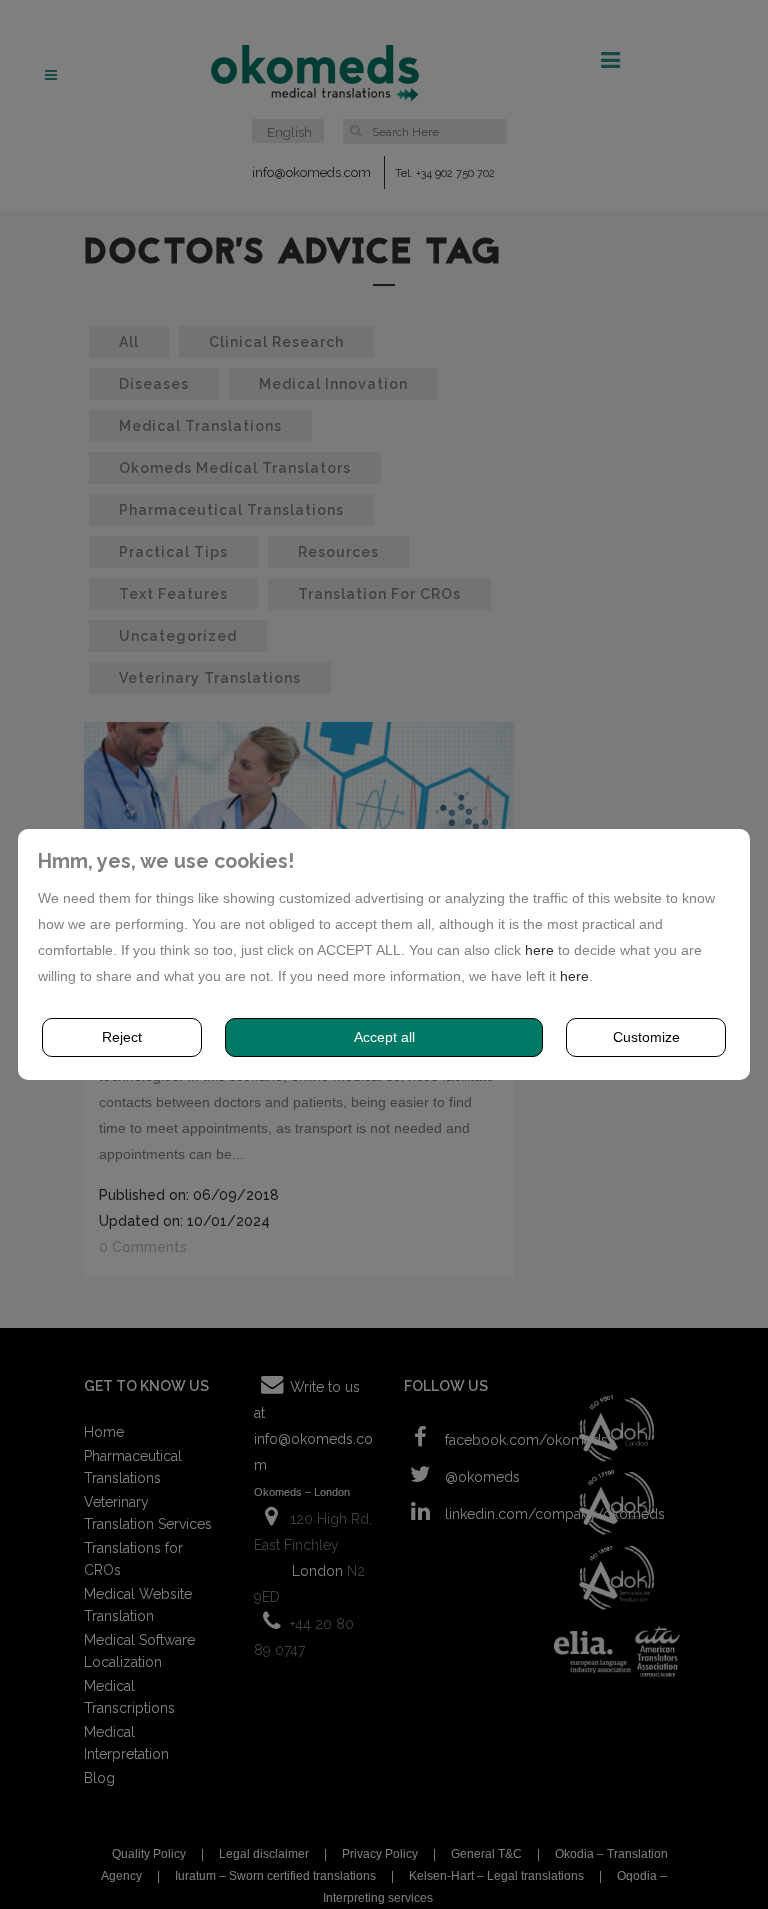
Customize (646, 1037)
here (539, 950)
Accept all (384, 1037)
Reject (122, 1037)
